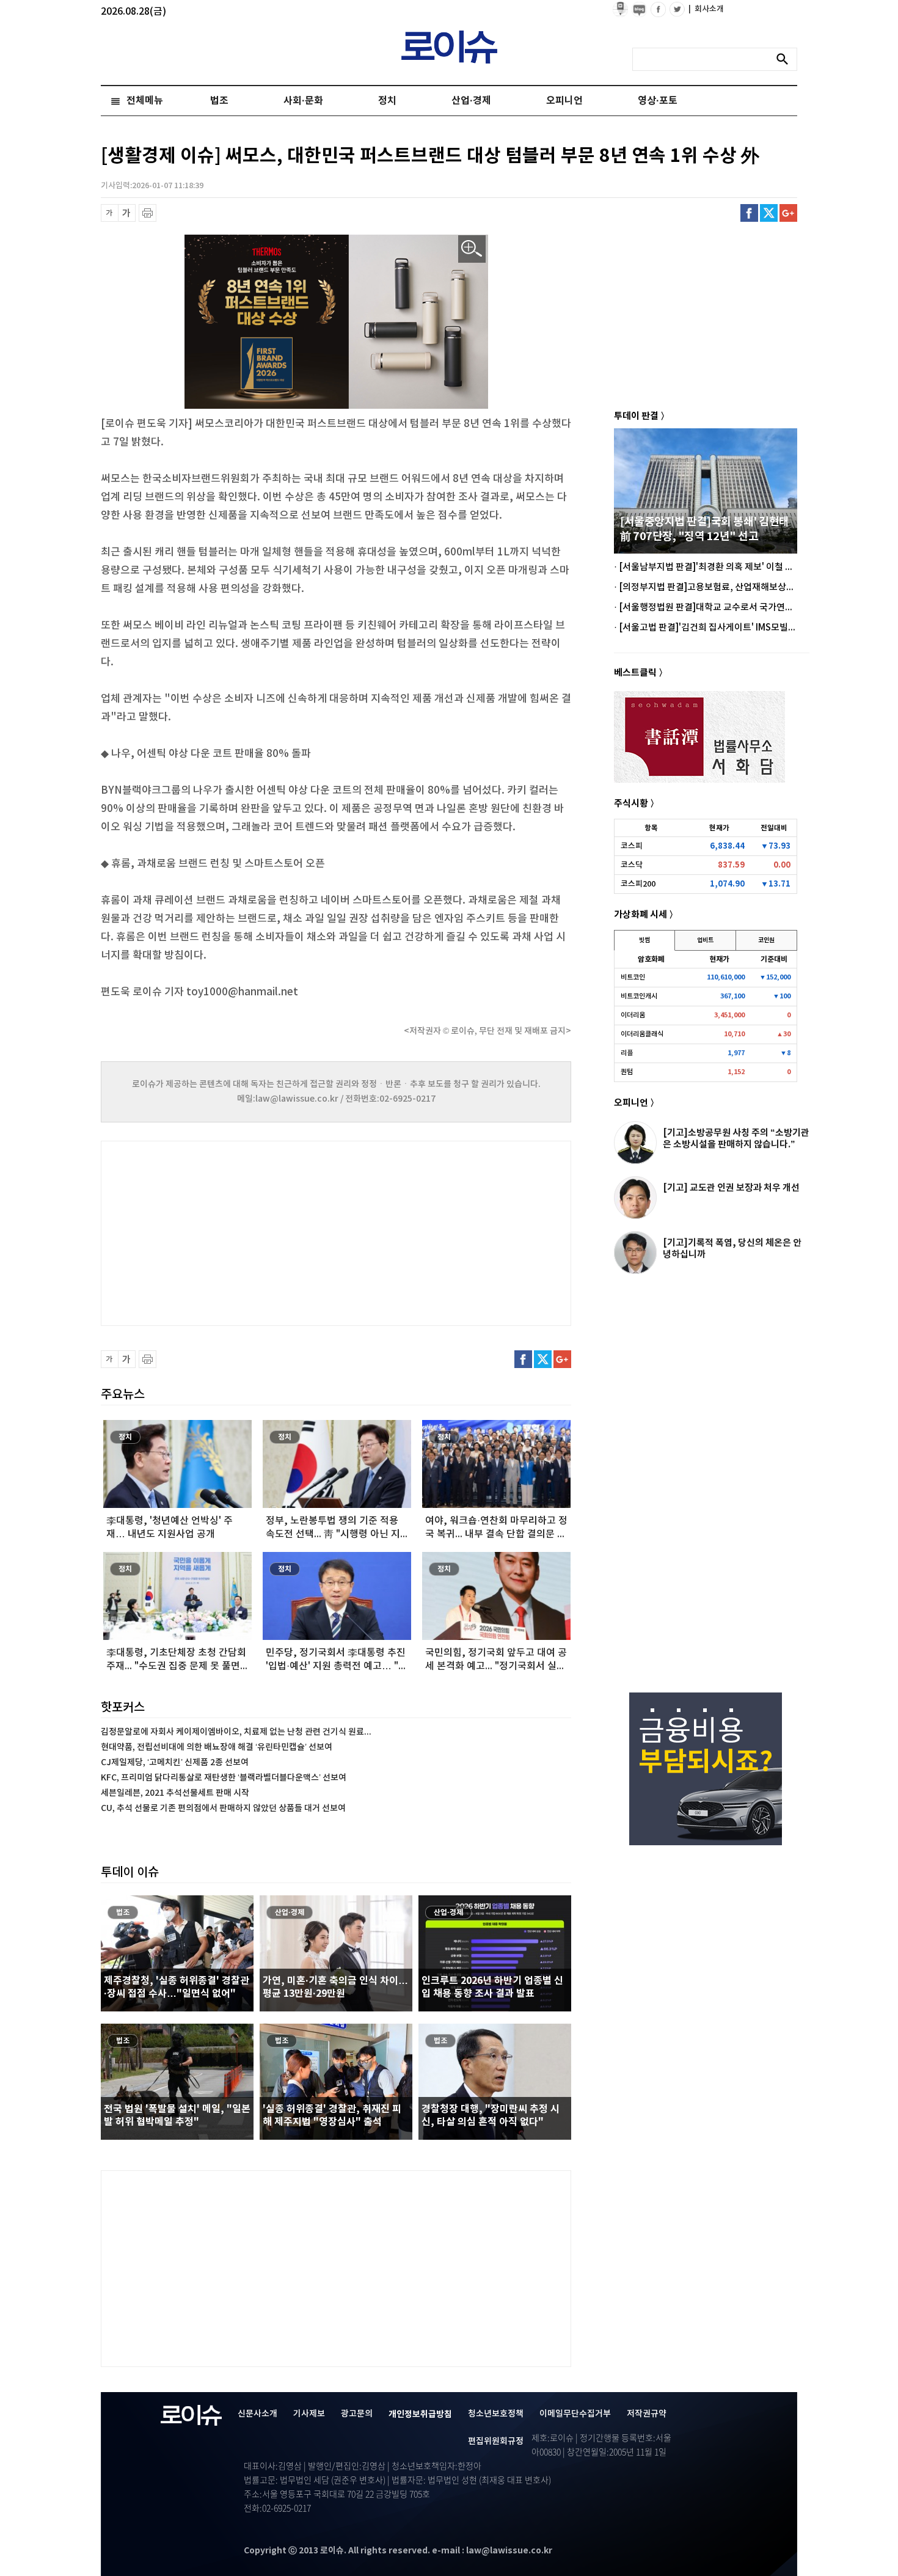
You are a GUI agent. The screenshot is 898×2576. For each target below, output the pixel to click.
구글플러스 (788, 213)
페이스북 (749, 213)
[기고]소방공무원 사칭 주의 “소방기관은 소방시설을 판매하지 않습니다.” (736, 1139)
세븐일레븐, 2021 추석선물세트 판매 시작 (175, 1793)
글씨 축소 (110, 213)
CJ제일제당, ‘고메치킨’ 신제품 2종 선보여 (175, 1762)
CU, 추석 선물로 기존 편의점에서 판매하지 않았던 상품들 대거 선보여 (223, 1808)
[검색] (786, 59)
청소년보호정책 (496, 2414)
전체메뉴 (145, 101)
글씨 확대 (127, 213)
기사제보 (309, 2414)
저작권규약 (647, 2414)
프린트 (148, 213)
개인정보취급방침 (420, 2414)
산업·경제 (471, 101)
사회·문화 (303, 101)
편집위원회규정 (496, 2441)
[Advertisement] (223, 1232)
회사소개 (706, 9)
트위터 (769, 213)
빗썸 (644, 940)
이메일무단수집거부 (575, 2414)
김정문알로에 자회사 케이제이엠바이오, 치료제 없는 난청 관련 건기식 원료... (236, 1732)
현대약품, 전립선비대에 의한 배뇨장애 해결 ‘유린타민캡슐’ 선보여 (217, 1747)
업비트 (705, 940)
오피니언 (564, 101)
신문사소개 (257, 2414)
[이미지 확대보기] (472, 249)
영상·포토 (658, 101)
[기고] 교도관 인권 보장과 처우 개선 (731, 1188)
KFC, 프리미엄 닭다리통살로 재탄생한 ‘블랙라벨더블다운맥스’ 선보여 (224, 1778)
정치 (387, 101)
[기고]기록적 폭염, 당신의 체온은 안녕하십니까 (732, 1249)
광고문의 (357, 2414)
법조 (219, 101)
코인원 (766, 940)
